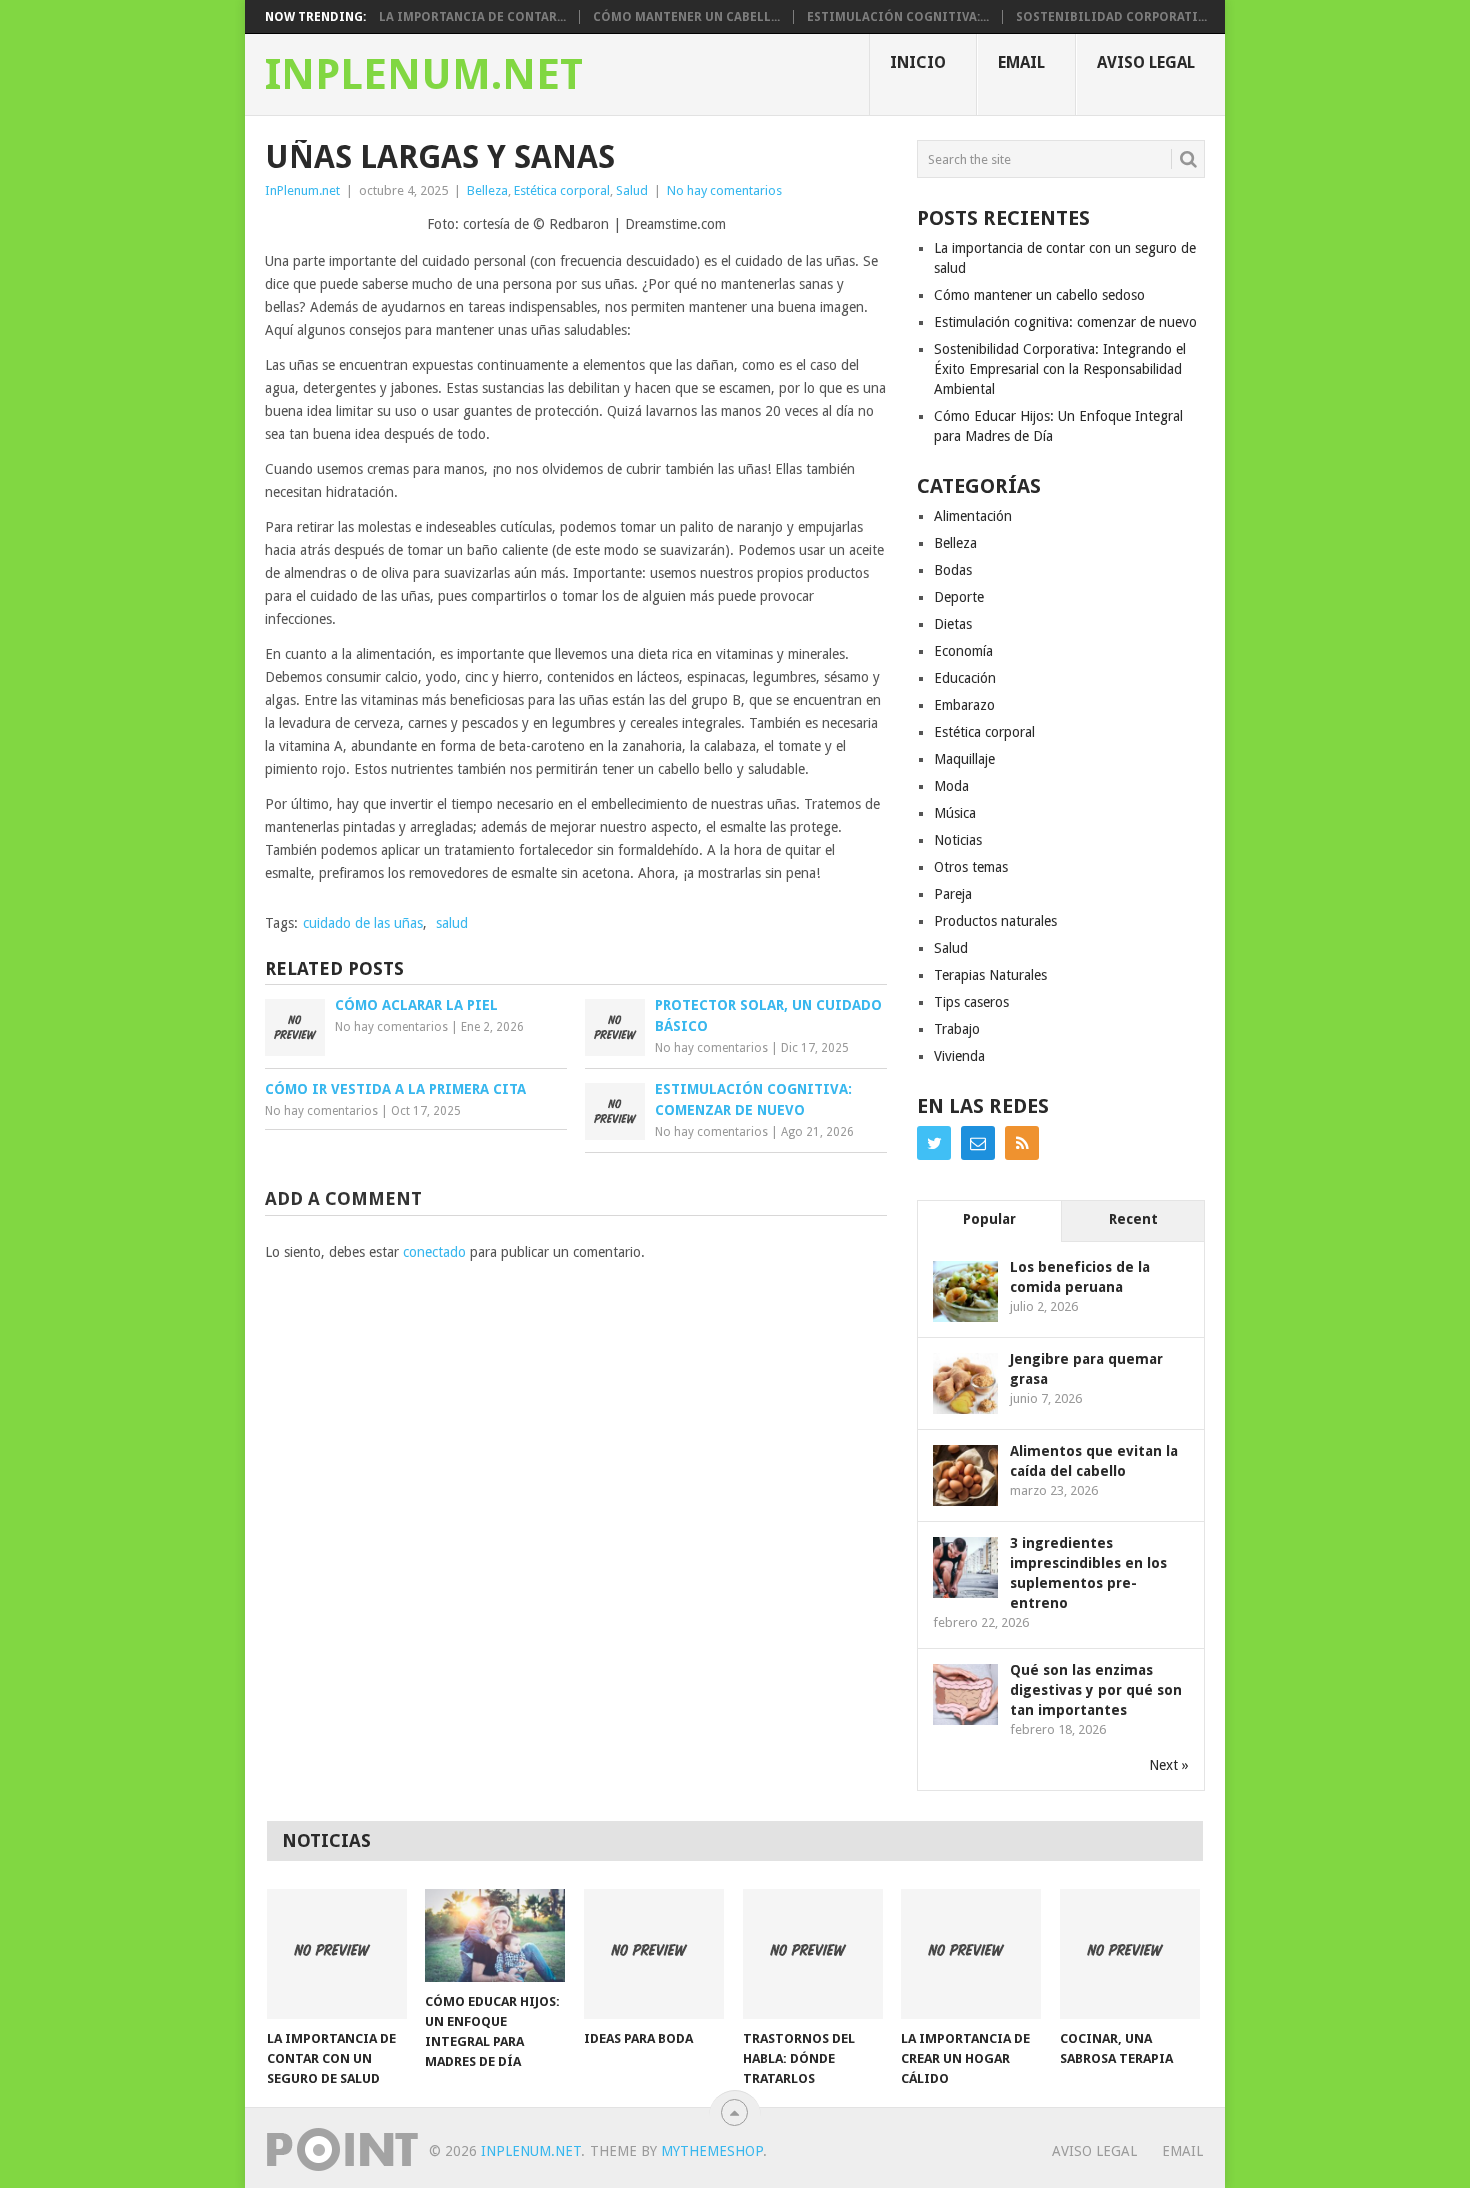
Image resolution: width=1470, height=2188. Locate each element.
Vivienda (959, 1056)
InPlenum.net (424, 75)
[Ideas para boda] (654, 1954)
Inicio (918, 62)
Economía (963, 651)
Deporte (959, 597)
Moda (951, 786)
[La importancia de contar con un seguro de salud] (337, 1954)
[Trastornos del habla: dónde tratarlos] (813, 1954)
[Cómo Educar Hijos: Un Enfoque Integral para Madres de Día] (495, 1935)
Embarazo (964, 705)
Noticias (958, 840)
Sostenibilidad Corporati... (1111, 17)
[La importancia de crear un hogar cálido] (971, 1954)
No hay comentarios (724, 190)
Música (955, 813)
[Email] (978, 1143)
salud (452, 923)
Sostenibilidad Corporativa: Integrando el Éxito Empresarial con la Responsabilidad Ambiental (1060, 369)
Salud (632, 190)
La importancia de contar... (472, 17)
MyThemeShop (712, 2151)
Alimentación (973, 516)
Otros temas (971, 867)
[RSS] (1022, 1143)
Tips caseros (971, 1002)
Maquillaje (964, 759)
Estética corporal (562, 190)
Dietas (953, 624)
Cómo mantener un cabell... (686, 17)
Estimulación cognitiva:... (898, 17)
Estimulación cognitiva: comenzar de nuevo (1065, 322)
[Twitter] (934, 1143)
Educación (965, 678)
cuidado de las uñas (363, 923)
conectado (434, 1252)
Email (1021, 62)
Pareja (953, 894)
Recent (1133, 1219)
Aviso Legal (1146, 62)
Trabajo (957, 1029)
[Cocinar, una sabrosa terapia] (1130, 1954)
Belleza (487, 190)
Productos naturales (995, 921)
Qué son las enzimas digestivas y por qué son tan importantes (1096, 1690)
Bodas (953, 570)
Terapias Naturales (990, 975)
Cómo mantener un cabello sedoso (1039, 295)
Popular (989, 1219)
